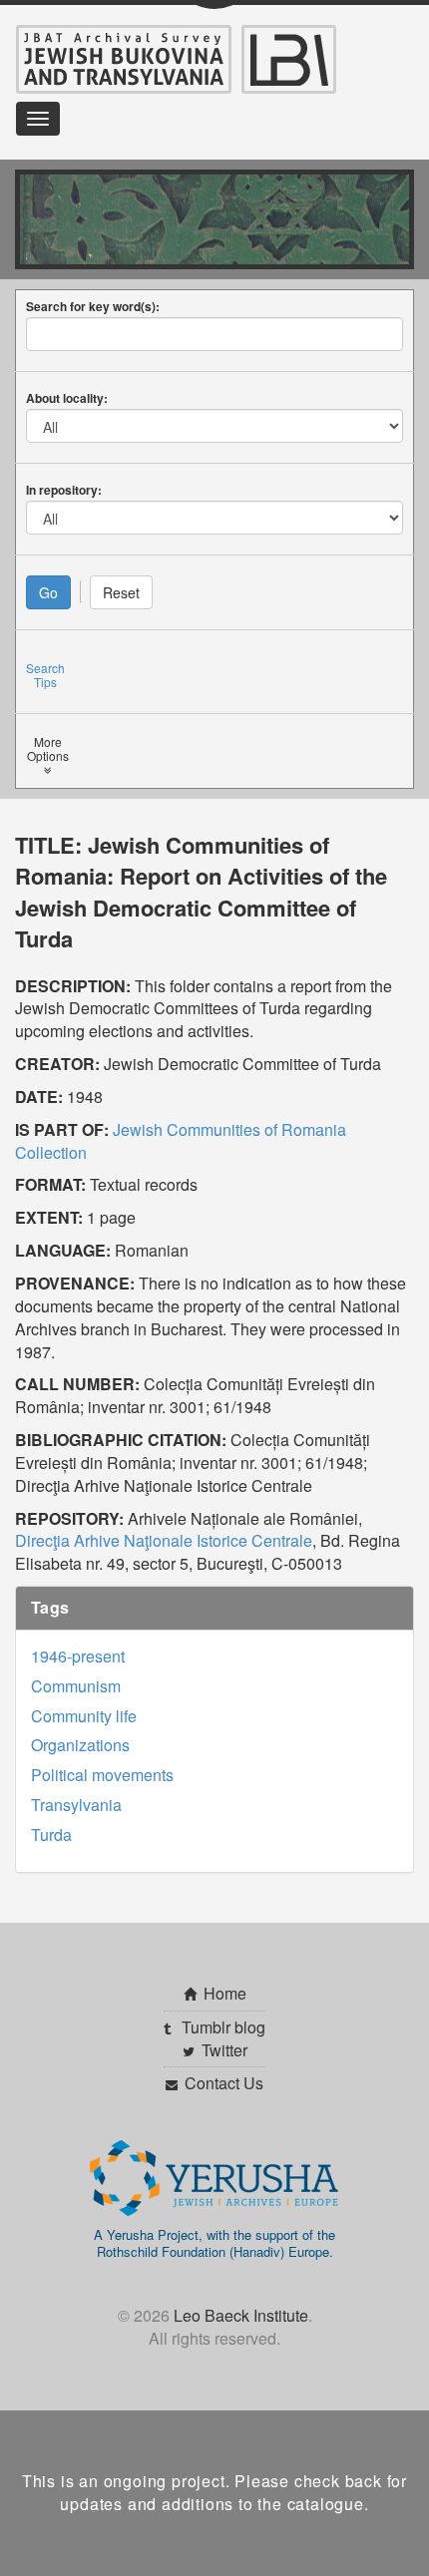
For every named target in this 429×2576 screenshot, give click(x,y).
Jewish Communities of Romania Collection (181, 1141)
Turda (51, 1835)
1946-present (78, 1656)
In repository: (64, 490)
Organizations (80, 1745)
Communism (76, 1686)
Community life (84, 1716)
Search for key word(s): (93, 306)
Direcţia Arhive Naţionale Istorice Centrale (164, 1540)
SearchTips (45, 675)
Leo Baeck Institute (241, 2315)
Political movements (102, 1775)
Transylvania (76, 1805)
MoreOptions (48, 749)
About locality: (67, 398)
